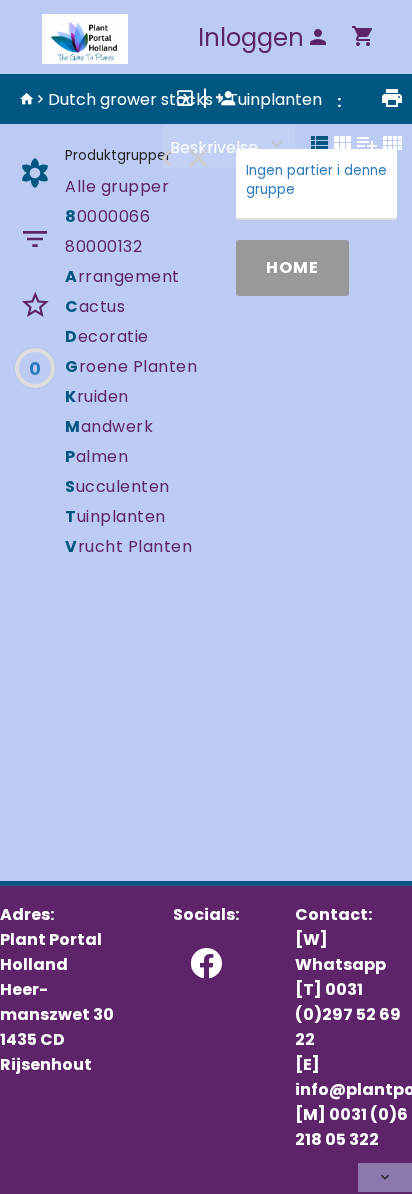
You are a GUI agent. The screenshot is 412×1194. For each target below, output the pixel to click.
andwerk (109, 426)
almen (96, 456)
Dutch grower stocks (130, 99)
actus (95, 306)
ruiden (97, 396)
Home (292, 267)
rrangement (122, 276)
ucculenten (117, 486)
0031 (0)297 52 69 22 (348, 1014)
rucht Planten (128, 546)
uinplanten (115, 516)
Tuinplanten (275, 99)
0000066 (107, 216)
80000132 (103, 246)
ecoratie (107, 336)
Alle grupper (117, 186)
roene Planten (131, 366)
